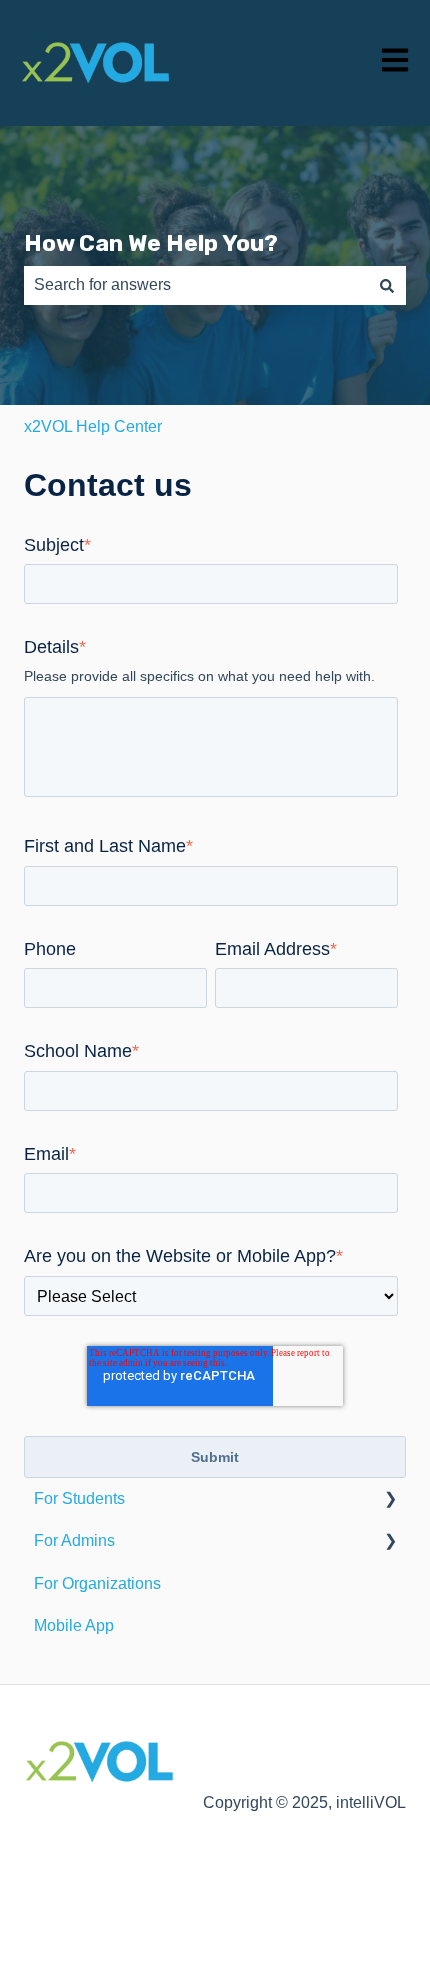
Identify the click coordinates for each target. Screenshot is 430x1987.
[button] (390, 1500)
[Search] (387, 285)
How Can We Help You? (151, 243)
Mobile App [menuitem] (74, 1625)
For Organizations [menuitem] (97, 1583)
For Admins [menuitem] (74, 1540)
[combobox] (196, 285)
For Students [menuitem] (79, 1498)
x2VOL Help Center (93, 426)
